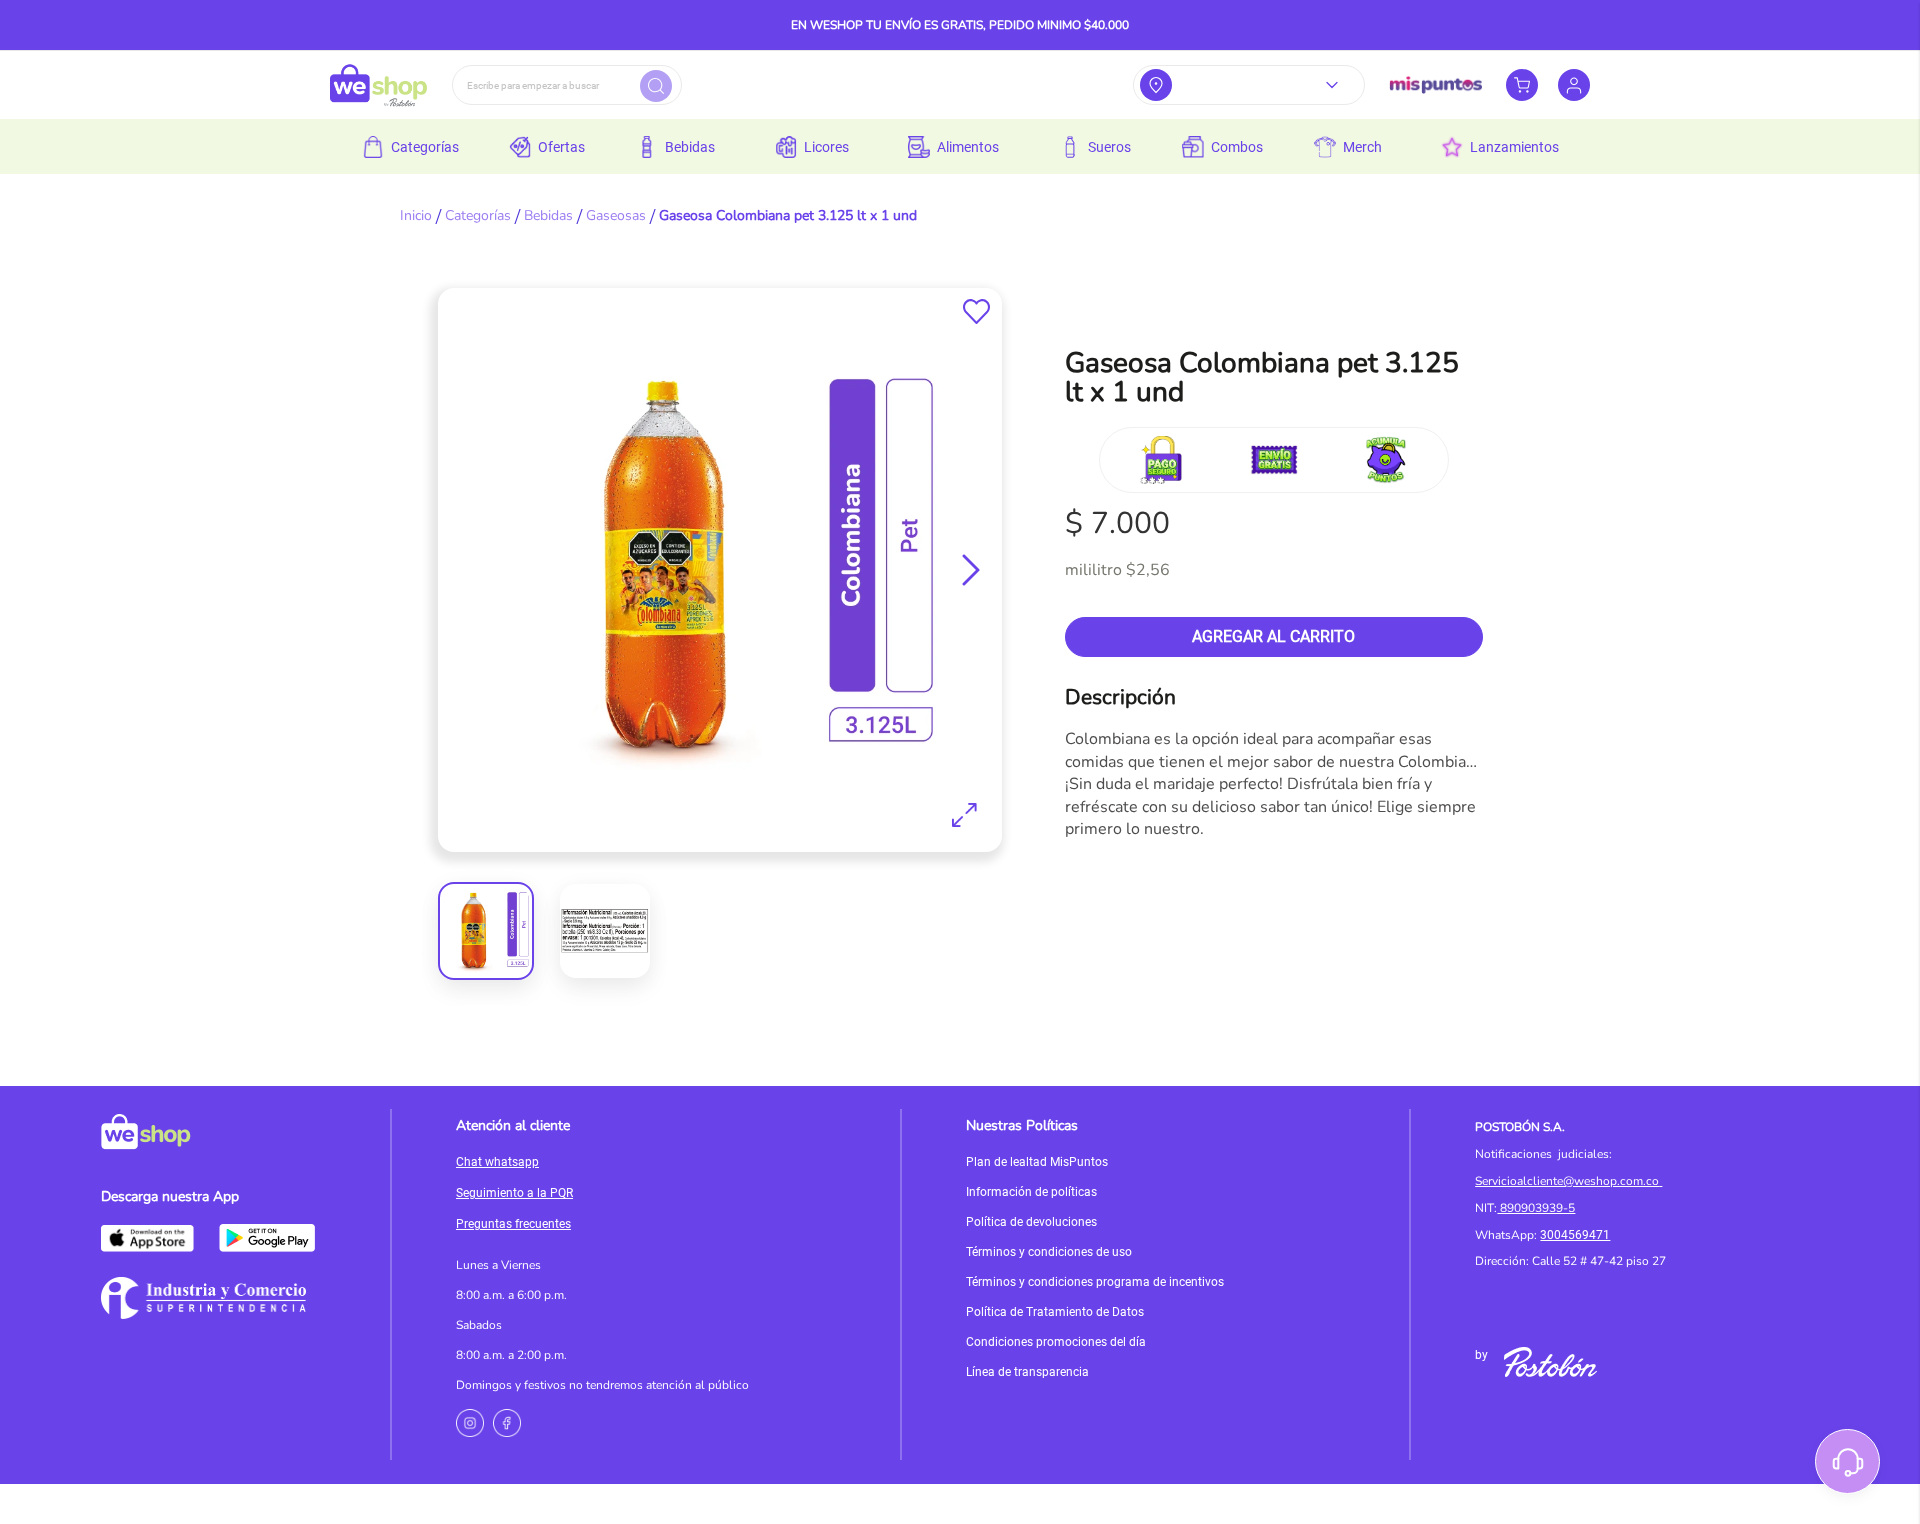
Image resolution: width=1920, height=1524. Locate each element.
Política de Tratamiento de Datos (1055, 1312)
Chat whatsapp (497, 1162)
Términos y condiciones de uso (1049, 1252)
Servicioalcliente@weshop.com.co (1567, 1181)
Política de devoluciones (1031, 1222)
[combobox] (567, 85)
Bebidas (548, 215)
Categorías (478, 215)
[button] (971, 570)
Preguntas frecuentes (513, 1224)
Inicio (416, 215)
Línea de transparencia (1027, 1372)
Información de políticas (1031, 1192)
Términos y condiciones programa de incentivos (1095, 1282)
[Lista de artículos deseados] (976, 311)
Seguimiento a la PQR (514, 1193)
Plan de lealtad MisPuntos (1037, 1162)
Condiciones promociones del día (1056, 1342)
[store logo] (378, 85)
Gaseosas (616, 215)
